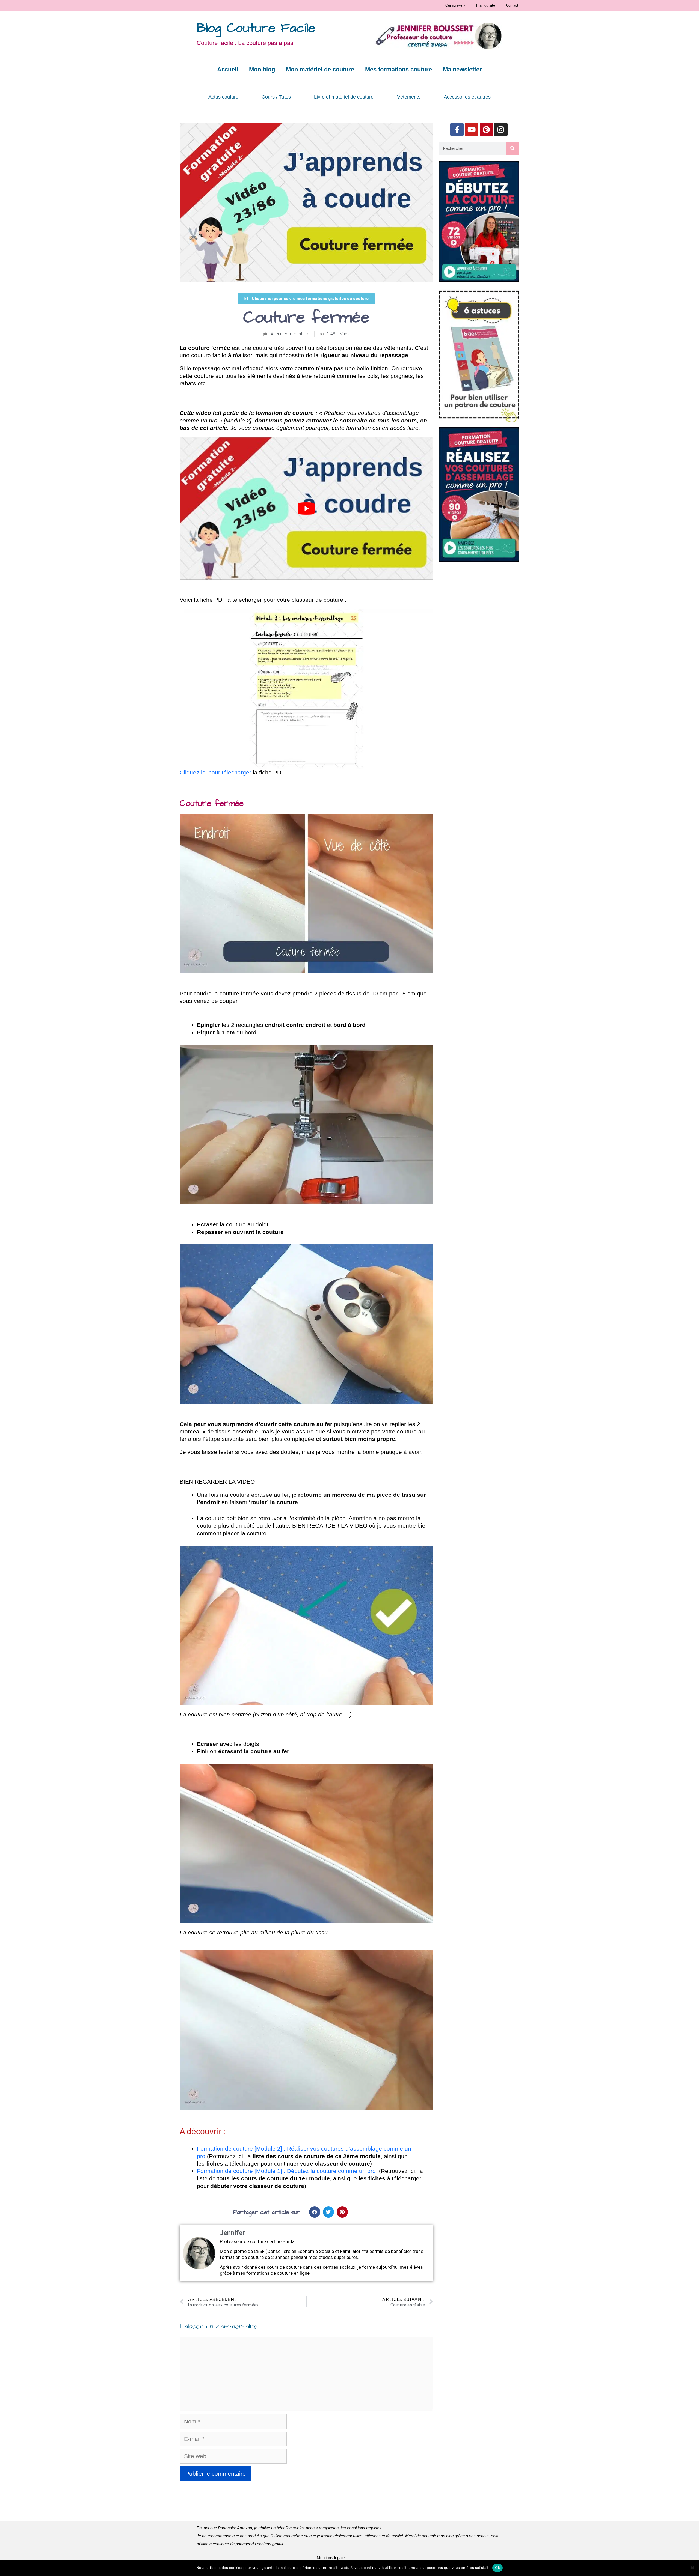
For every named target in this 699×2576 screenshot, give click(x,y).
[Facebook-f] (457, 129)
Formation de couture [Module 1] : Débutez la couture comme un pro (286, 2171)
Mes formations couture (399, 69)
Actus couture (223, 97)
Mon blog (262, 69)
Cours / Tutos (276, 97)
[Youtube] (472, 129)
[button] (315, 2212)
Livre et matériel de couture (344, 97)
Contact (512, 5)
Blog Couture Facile (256, 28)
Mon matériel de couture (320, 69)
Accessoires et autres (467, 97)
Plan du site (486, 5)
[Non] (692, 2568)
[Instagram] (501, 129)
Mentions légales (332, 2558)
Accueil (228, 69)
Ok (497, 2568)
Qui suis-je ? (455, 5)
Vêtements (409, 97)
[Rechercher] (513, 148)
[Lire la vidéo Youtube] (306, 508)
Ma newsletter (462, 69)
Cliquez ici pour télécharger (215, 772)
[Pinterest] (486, 129)
